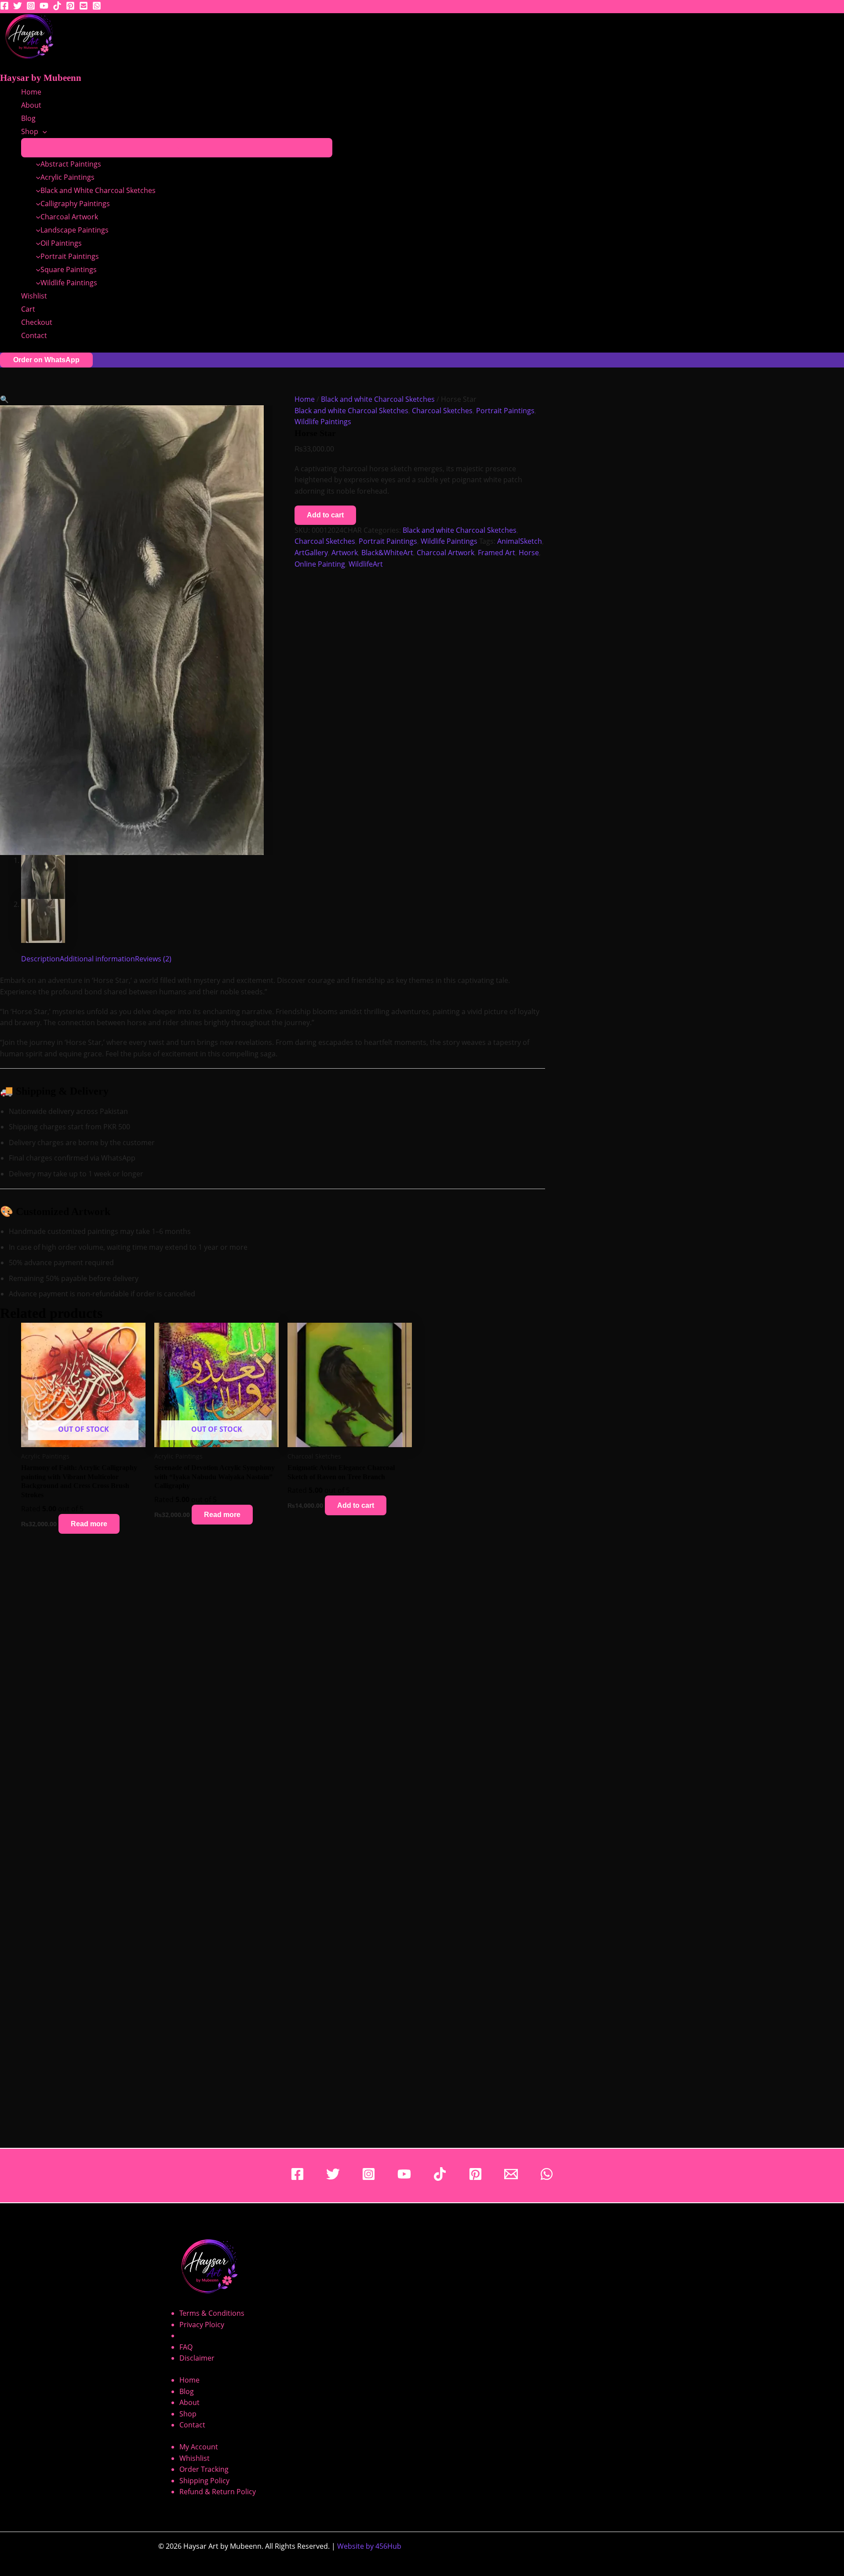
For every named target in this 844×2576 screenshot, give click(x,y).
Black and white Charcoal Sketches (378, 399)
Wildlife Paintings (69, 283)
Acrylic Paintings (67, 177)
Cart (28, 309)
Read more (89, 1524)
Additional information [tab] (97, 959)
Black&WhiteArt (387, 553)
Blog (28, 118)
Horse (529, 553)
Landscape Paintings (75, 230)
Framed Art (497, 553)
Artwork (345, 553)
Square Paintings (69, 269)
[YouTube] (44, 7)
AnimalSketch (520, 541)
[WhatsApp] (547, 2178)
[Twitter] (18, 7)
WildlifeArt (366, 564)
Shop (30, 131)
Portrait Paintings (70, 256)
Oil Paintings (61, 243)
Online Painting (320, 564)
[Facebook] (4, 7)
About (31, 105)
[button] (43, 131)
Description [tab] (40, 959)
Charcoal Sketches (442, 411)
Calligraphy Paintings (75, 204)
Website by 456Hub (369, 2546)
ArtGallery (311, 553)
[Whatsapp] (97, 7)
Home (31, 92)
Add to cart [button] (356, 1505)
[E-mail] (84, 7)
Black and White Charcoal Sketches (98, 190)
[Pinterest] (70, 7)
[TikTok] (57, 7)
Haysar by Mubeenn (41, 78)
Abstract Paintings (71, 164)
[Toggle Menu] (177, 148)
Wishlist (34, 296)
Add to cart (325, 515)
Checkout (37, 322)
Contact (34, 335)
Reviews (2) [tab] (153, 959)
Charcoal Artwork (69, 217)
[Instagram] (31, 7)
